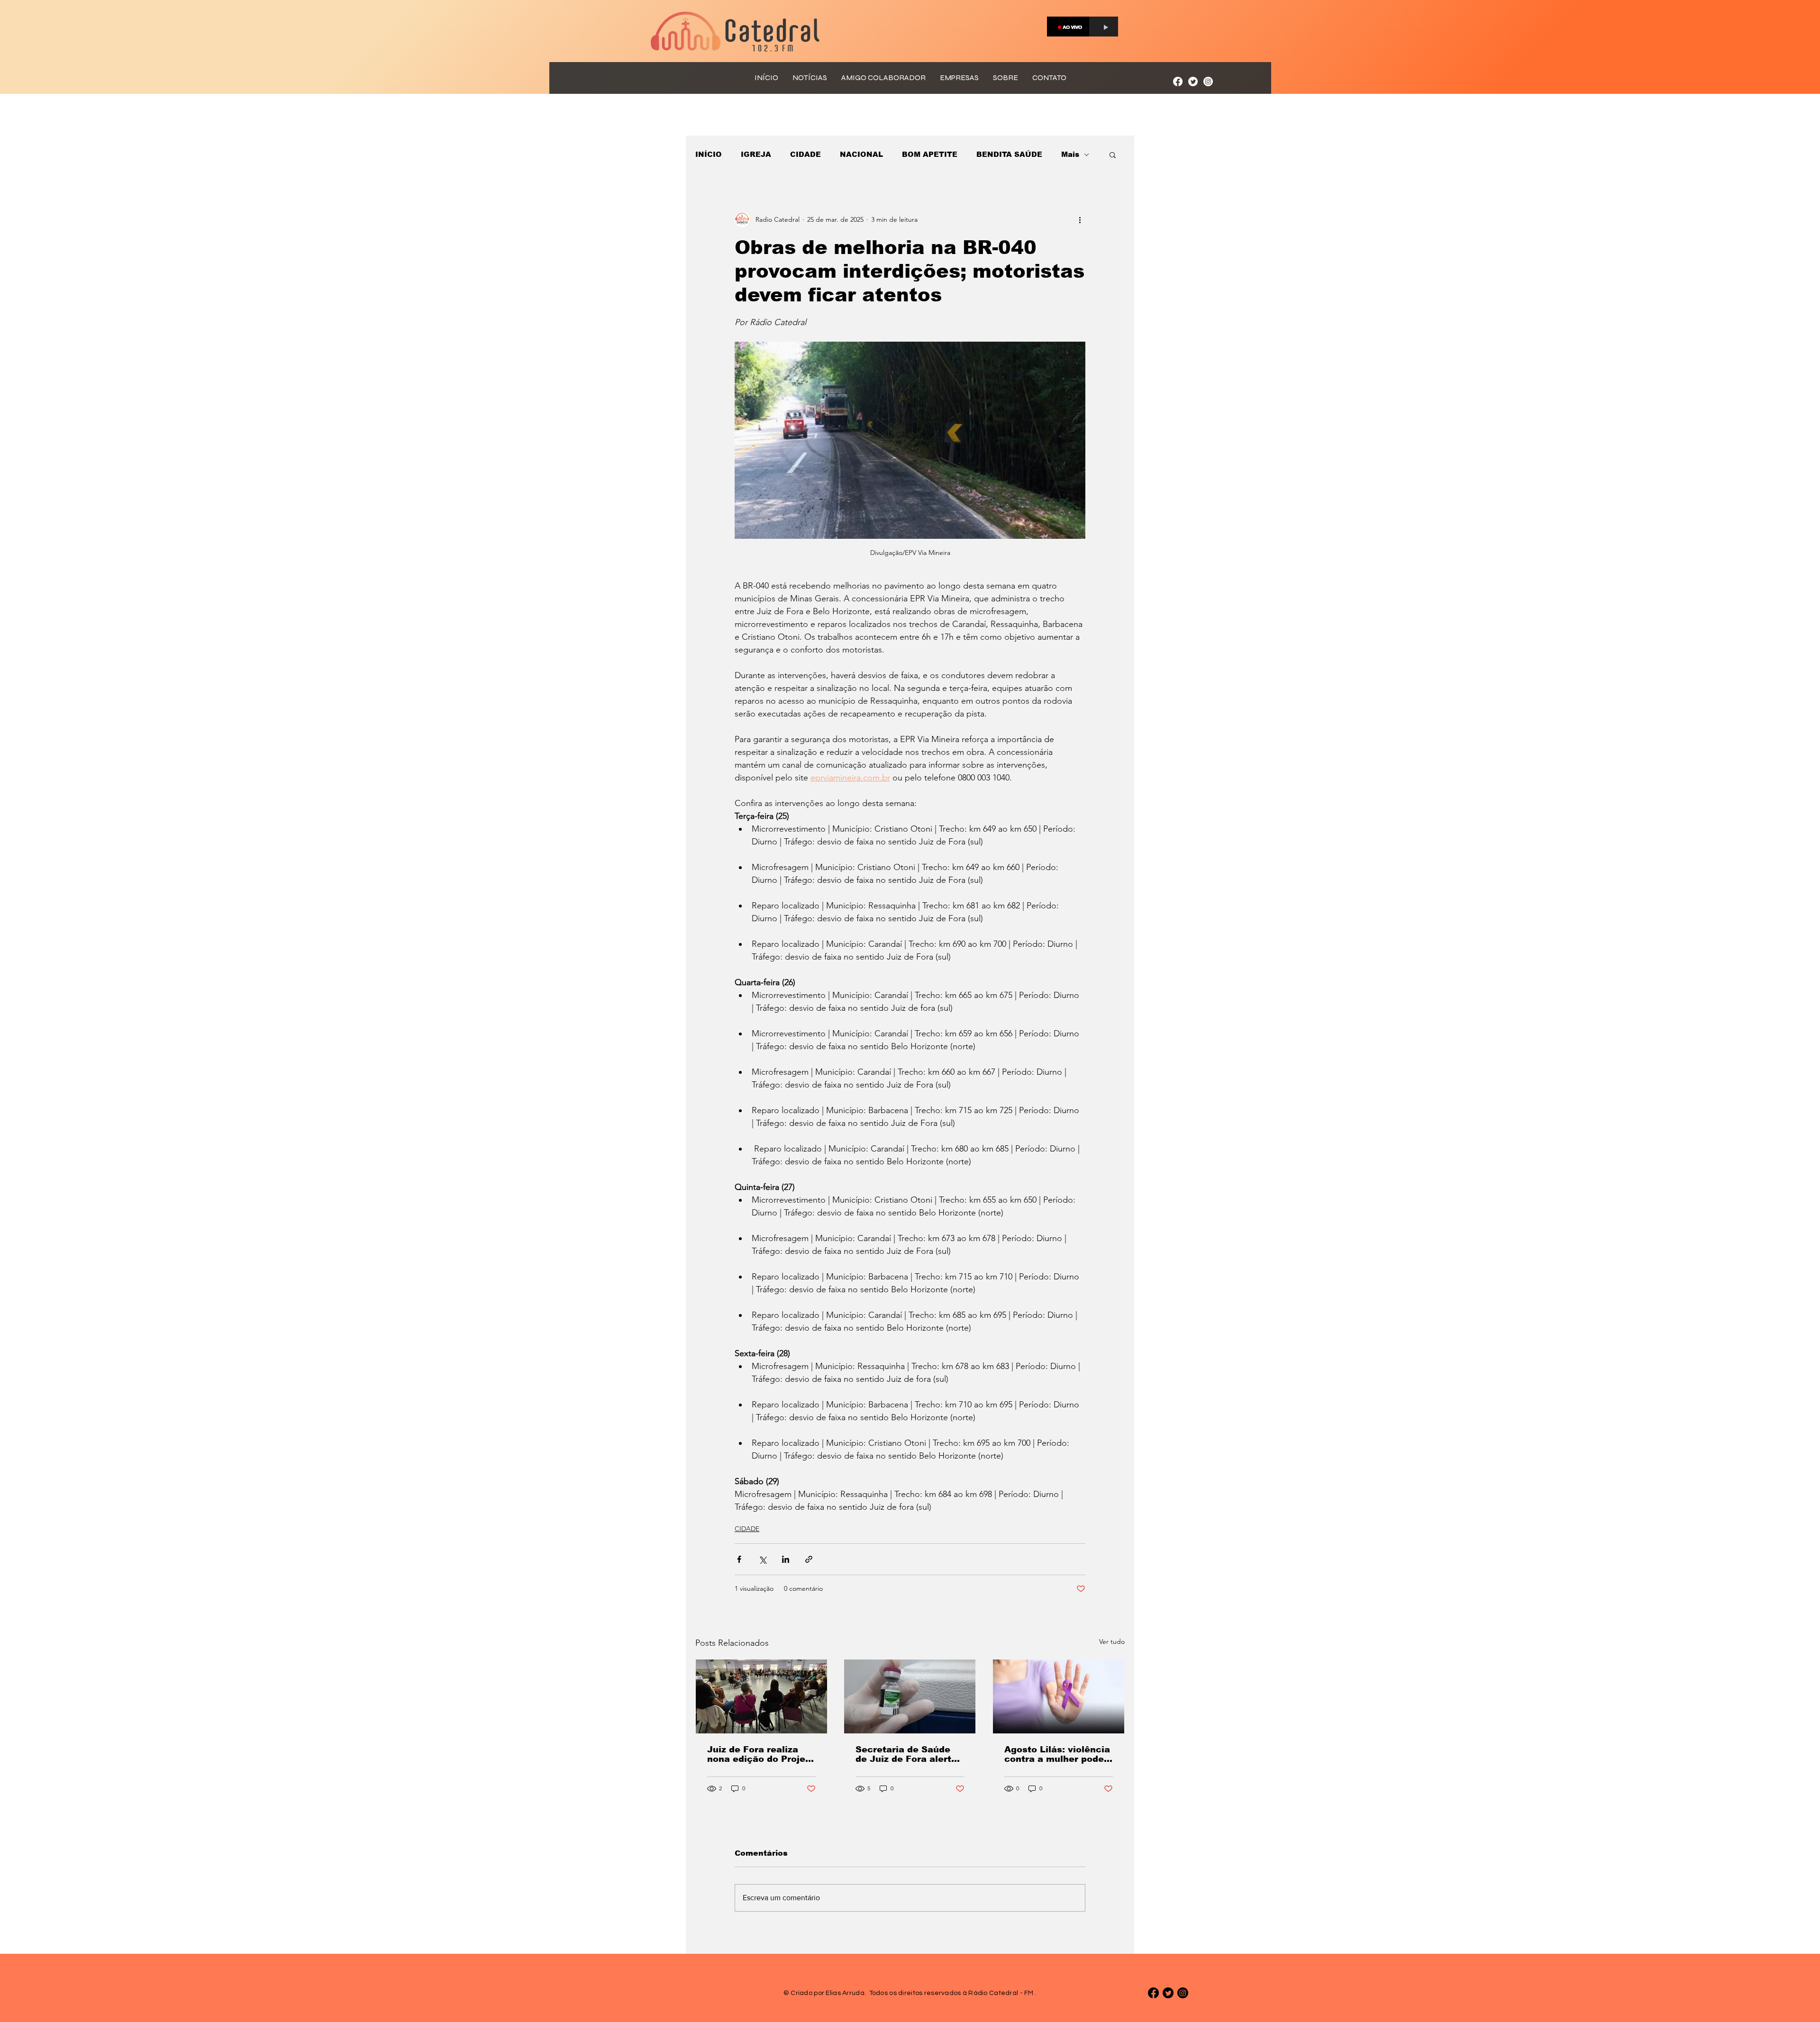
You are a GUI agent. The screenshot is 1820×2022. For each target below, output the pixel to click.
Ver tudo (1112, 1641)
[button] (1113, 154)
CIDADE (805, 154)
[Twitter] (1193, 82)
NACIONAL (861, 154)
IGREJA (756, 154)
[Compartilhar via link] (809, 1559)
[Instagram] (1208, 82)
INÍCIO (709, 154)
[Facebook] (1178, 82)
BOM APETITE (930, 154)
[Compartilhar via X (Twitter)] (762, 1559)
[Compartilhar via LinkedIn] (786, 1559)
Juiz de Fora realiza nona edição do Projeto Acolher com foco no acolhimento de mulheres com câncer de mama (761, 1754)
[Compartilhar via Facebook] (739, 1559)
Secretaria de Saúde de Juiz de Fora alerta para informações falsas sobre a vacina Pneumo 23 (906, 1754)
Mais (1070, 154)
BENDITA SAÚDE (1009, 154)
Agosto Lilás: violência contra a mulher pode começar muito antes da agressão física (1057, 1754)
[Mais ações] (1080, 219)
